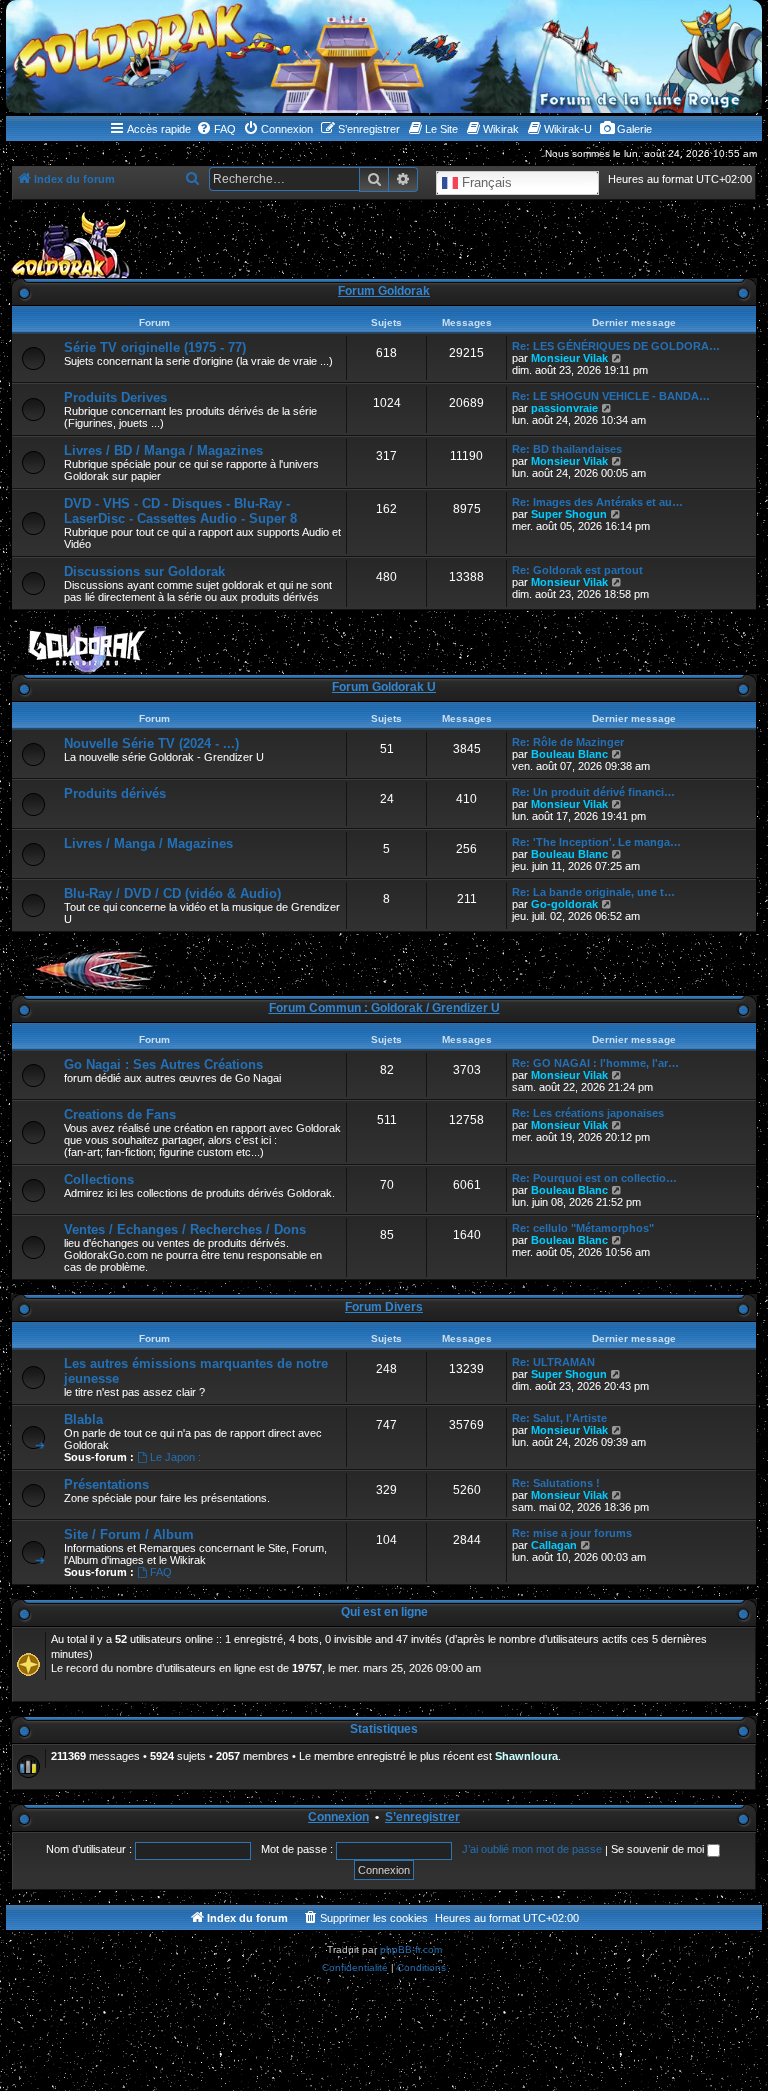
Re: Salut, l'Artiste (559, 1418)
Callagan (554, 1545)
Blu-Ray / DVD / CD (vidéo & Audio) (172, 893)
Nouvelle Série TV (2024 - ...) (151, 743)
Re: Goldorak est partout (577, 570)
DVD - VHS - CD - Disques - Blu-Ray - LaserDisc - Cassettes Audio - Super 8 (180, 511)
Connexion (338, 1817)
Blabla (83, 1419)
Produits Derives (115, 397)
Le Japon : (175, 1457)
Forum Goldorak (384, 291)
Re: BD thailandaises (567, 449)
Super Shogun (569, 514)
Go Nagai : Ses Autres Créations (163, 1064)
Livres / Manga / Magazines (148, 843)
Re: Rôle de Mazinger (568, 742)
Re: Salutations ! (556, 1483)
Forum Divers (384, 1307)
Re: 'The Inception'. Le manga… (596, 842)
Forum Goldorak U (384, 687)
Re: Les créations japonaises (588, 1113)
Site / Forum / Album (129, 1534)
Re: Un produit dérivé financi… (593, 792)
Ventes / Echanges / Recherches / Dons (185, 1229)
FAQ (161, 1572)
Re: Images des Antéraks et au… (597, 502)
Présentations (106, 1484)
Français (485, 182)
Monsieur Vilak (569, 358)
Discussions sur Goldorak (144, 571)
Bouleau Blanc (569, 754)
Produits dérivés (115, 793)
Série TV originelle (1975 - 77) (155, 347)
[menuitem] (216, 129)
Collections (99, 1179)
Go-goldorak (564, 904)
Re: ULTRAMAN (553, 1362)
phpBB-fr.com (411, 1949)
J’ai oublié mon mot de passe (532, 1849)
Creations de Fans (120, 1114)
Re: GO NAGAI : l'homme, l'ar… (595, 1063)
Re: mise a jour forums (572, 1533)
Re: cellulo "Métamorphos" (583, 1228)
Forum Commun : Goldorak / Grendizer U (384, 1008)
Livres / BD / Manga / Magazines (163, 450)
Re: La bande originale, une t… (593, 892)
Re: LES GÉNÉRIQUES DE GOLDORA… (616, 346)
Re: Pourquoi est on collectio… (594, 1178)
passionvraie (564, 408)
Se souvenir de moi (659, 1849)
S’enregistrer (422, 1817)
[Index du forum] (384, 56)
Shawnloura (526, 1756)
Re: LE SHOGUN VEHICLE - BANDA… (611, 396)
